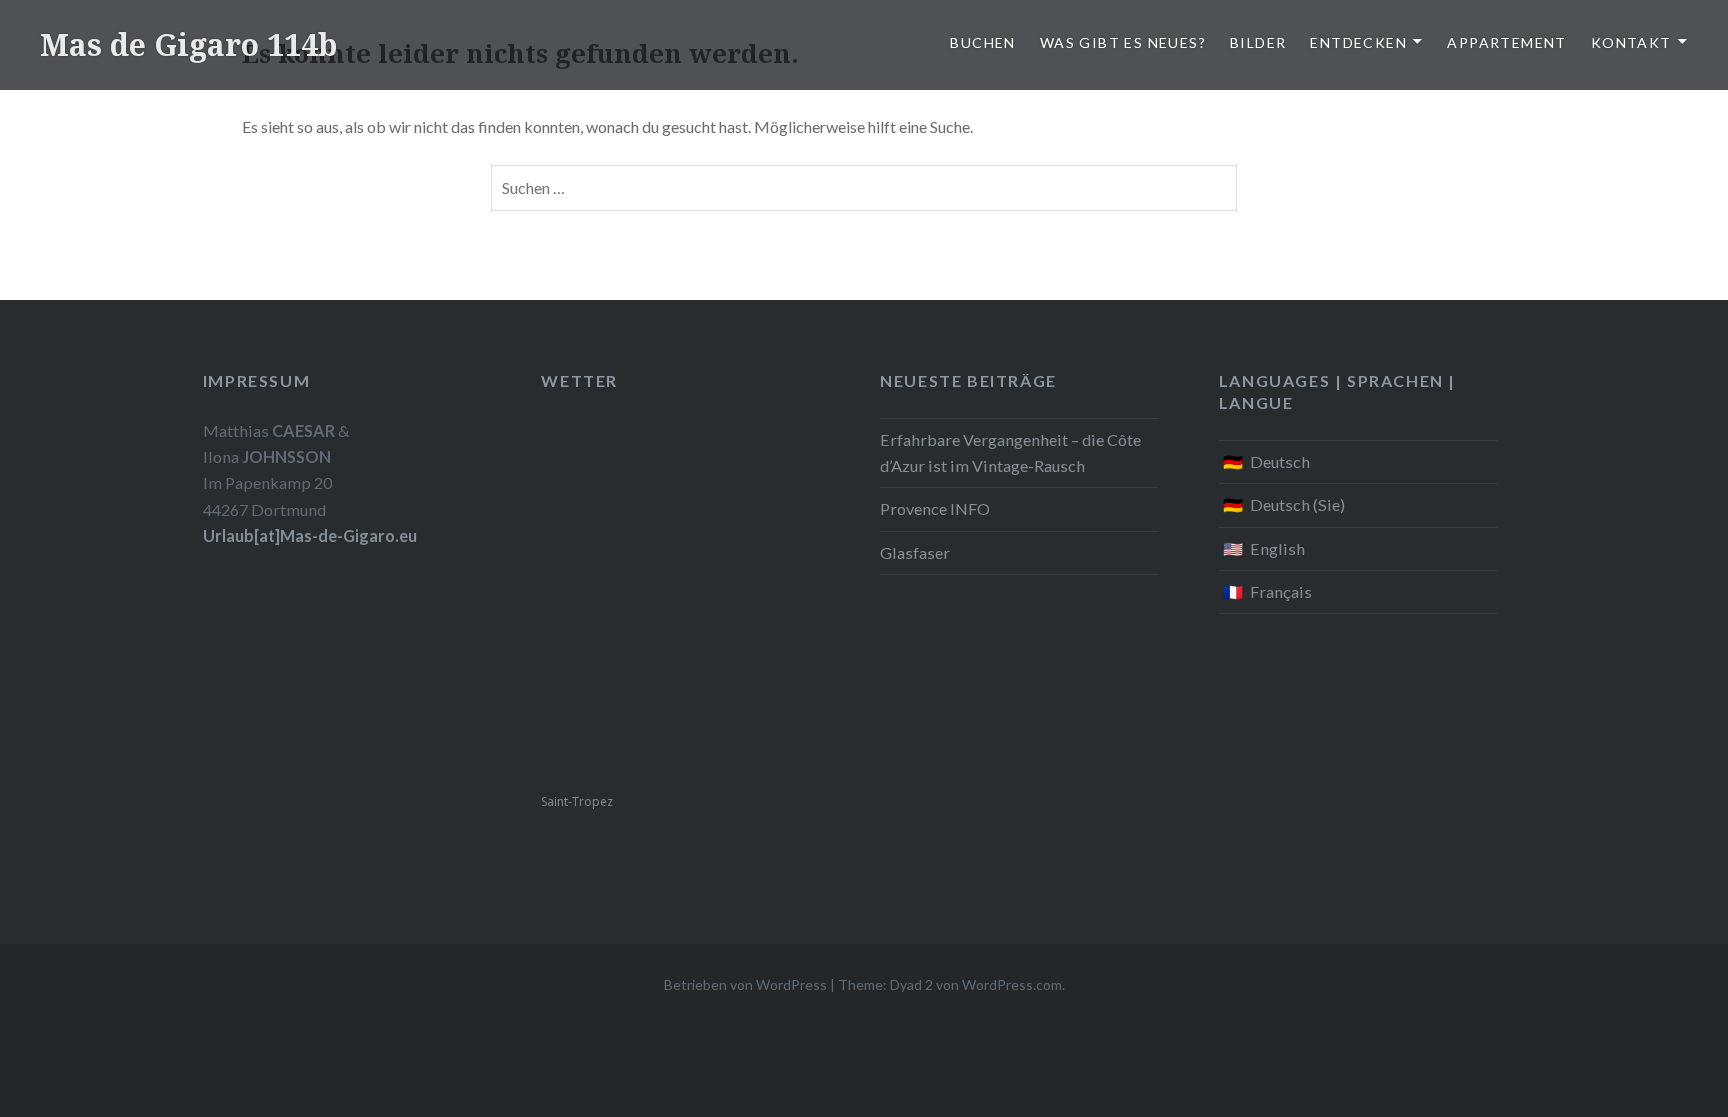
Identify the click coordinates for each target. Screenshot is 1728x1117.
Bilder (1258, 42)
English (1277, 548)
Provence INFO (935, 508)
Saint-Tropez (577, 801)
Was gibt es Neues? (1123, 42)
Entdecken (1358, 42)
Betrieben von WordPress (745, 984)
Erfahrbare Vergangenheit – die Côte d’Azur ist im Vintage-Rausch (1010, 452)
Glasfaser (915, 552)
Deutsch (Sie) (1297, 504)
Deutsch (1280, 461)
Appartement (1506, 42)
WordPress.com (1012, 984)
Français (1281, 591)
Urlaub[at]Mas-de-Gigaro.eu (310, 535)
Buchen (982, 42)
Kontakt (1631, 42)
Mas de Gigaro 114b (188, 44)
